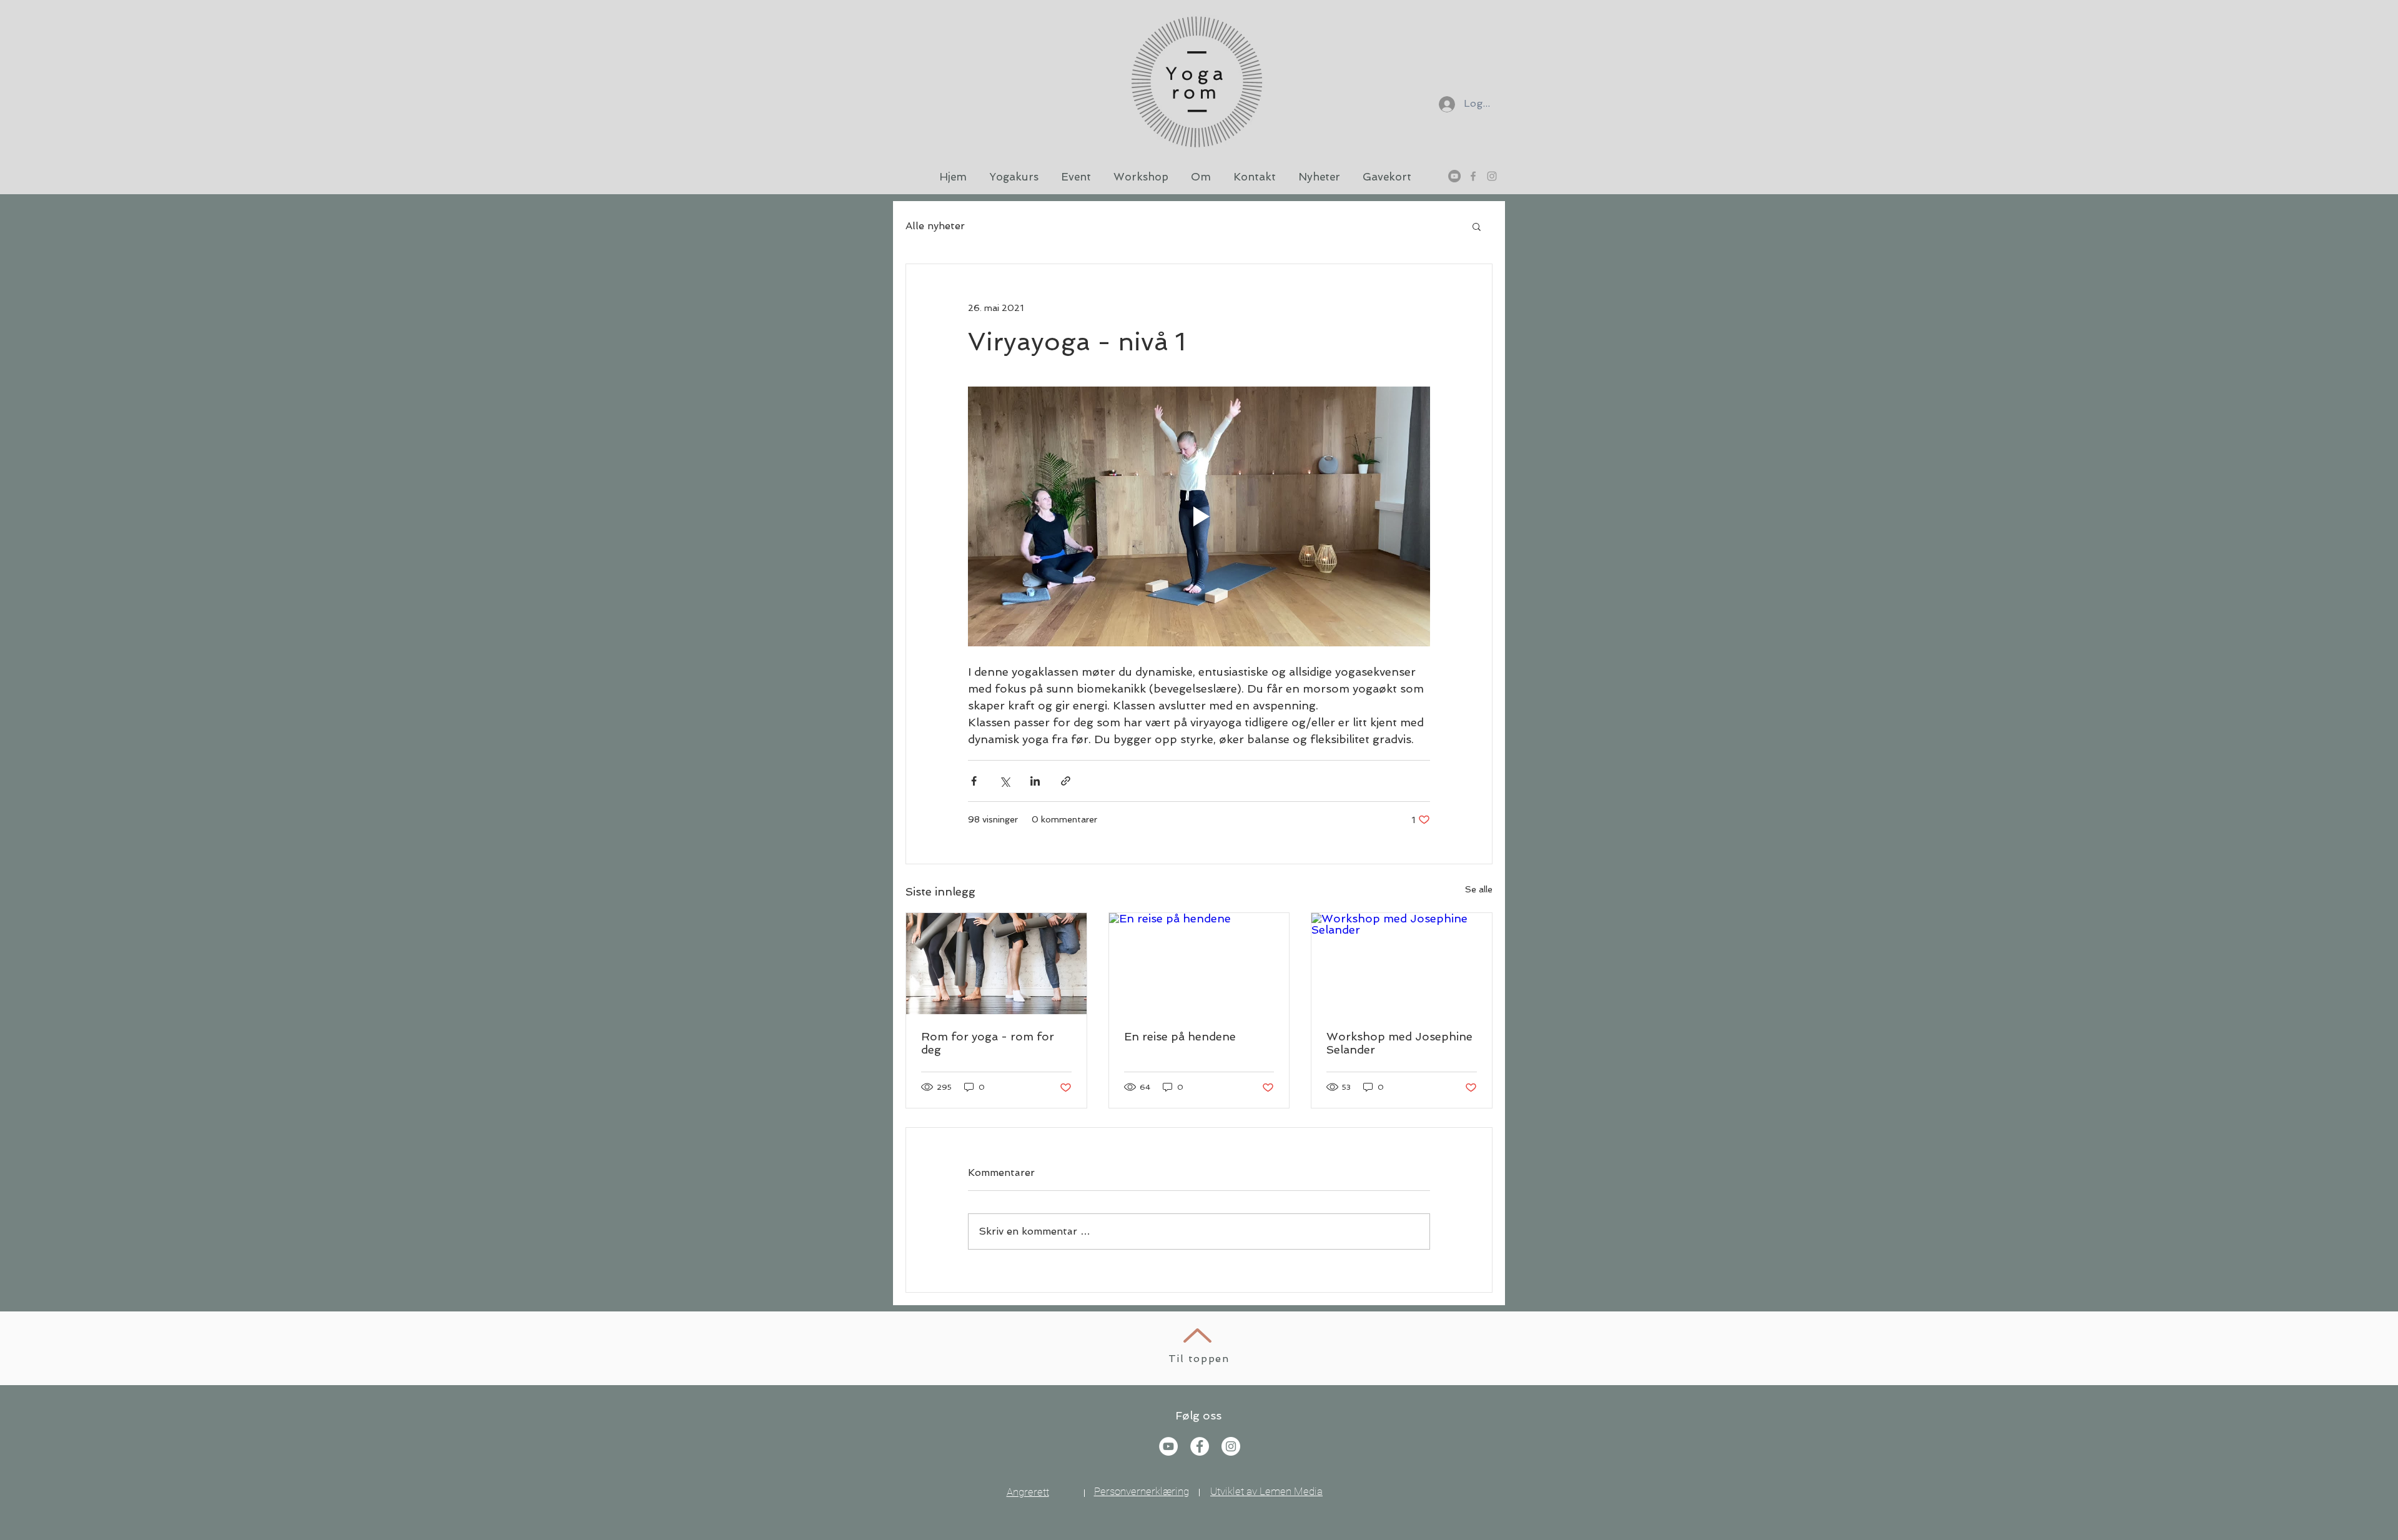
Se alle (1479, 889)
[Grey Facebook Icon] (1473, 176)
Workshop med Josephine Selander (1399, 1043)
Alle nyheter (935, 226)
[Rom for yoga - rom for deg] (996, 964)
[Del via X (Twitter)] (1004, 781)
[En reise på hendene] (1199, 964)
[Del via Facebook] (974, 781)
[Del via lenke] (1066, 781)
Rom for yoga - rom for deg (988, 1043)
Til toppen (1199, 1359)
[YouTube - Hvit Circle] (1168, 1446)
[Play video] (1199, 516)
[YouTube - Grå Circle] (1454, 176)
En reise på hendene (1180, 1036)
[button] (1477, 226)
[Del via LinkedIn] (1035, 781)
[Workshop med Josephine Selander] (1402, 964)
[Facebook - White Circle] (1200, 1446)
